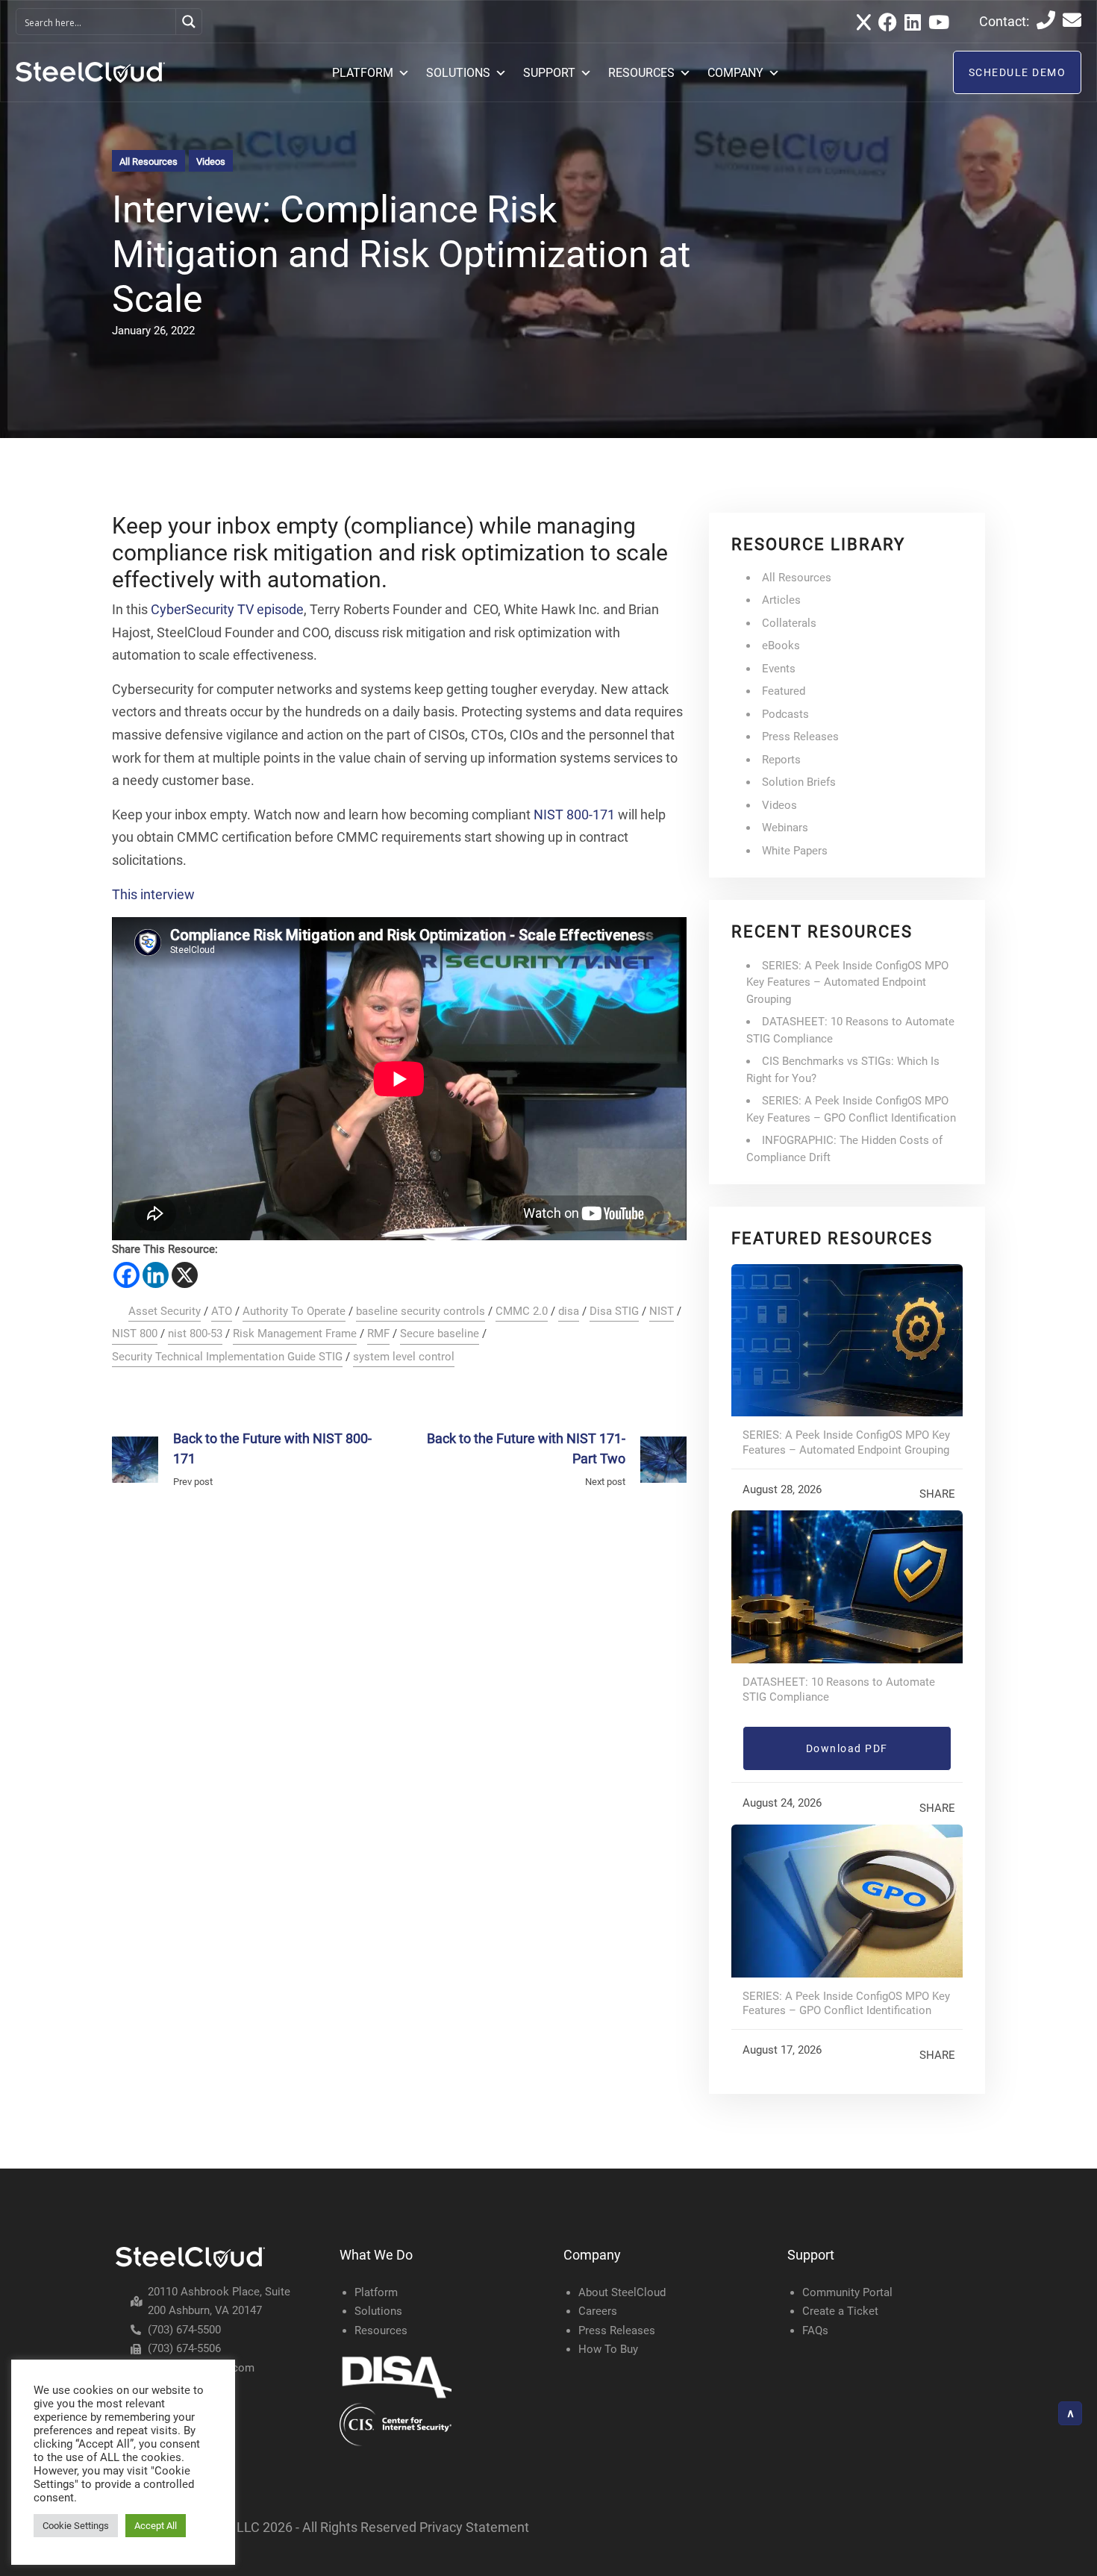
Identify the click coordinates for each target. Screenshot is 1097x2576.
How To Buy (608, 2349)
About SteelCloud (622, 2292)
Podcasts (785, 714)
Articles (781, 600)
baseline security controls (421, 1311)
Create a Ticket (840, 2311)
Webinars (785, 828)
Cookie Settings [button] (76, 2526)
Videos (211, 162)
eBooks (781, 645)
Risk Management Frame (295, 1334)
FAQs (815, 2330)
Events (779, 669)
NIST (662, 1311)
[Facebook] (126, 1275)
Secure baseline (440, 1334)
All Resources (149, 162)
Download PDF (847, 1748)
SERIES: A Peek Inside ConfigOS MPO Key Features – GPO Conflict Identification (846, 2004)
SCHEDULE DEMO (1018, 72)
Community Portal (847, 2292)
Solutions (378, 2311)
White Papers (795, 851)
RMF (378, 1334)
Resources (381, 2330)
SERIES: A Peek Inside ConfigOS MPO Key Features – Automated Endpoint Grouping (847, 982)
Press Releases (800, 737)
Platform (376, 2292)
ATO (222, 1311)
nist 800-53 (195, 1334)
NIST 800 (135, 1334)
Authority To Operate (294, 1311)
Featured (784, 691)
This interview (153, 894)
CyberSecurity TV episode (227, 609)
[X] (185, 1275)
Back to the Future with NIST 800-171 (272, 1448)
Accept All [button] (156, 2526)
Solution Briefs (799, 782)
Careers (598, 2311)
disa (569, 1311)
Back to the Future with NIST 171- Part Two (526, 1448)
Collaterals (789, 623)
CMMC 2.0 (522, 1311)
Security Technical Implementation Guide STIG (227, 1357)
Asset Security (165, 1311)
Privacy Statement (474, 2527)
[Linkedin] (156, 1275)
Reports (781, 760)
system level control (404, 1357)
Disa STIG (614, 1311)
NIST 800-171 (574, 815)
